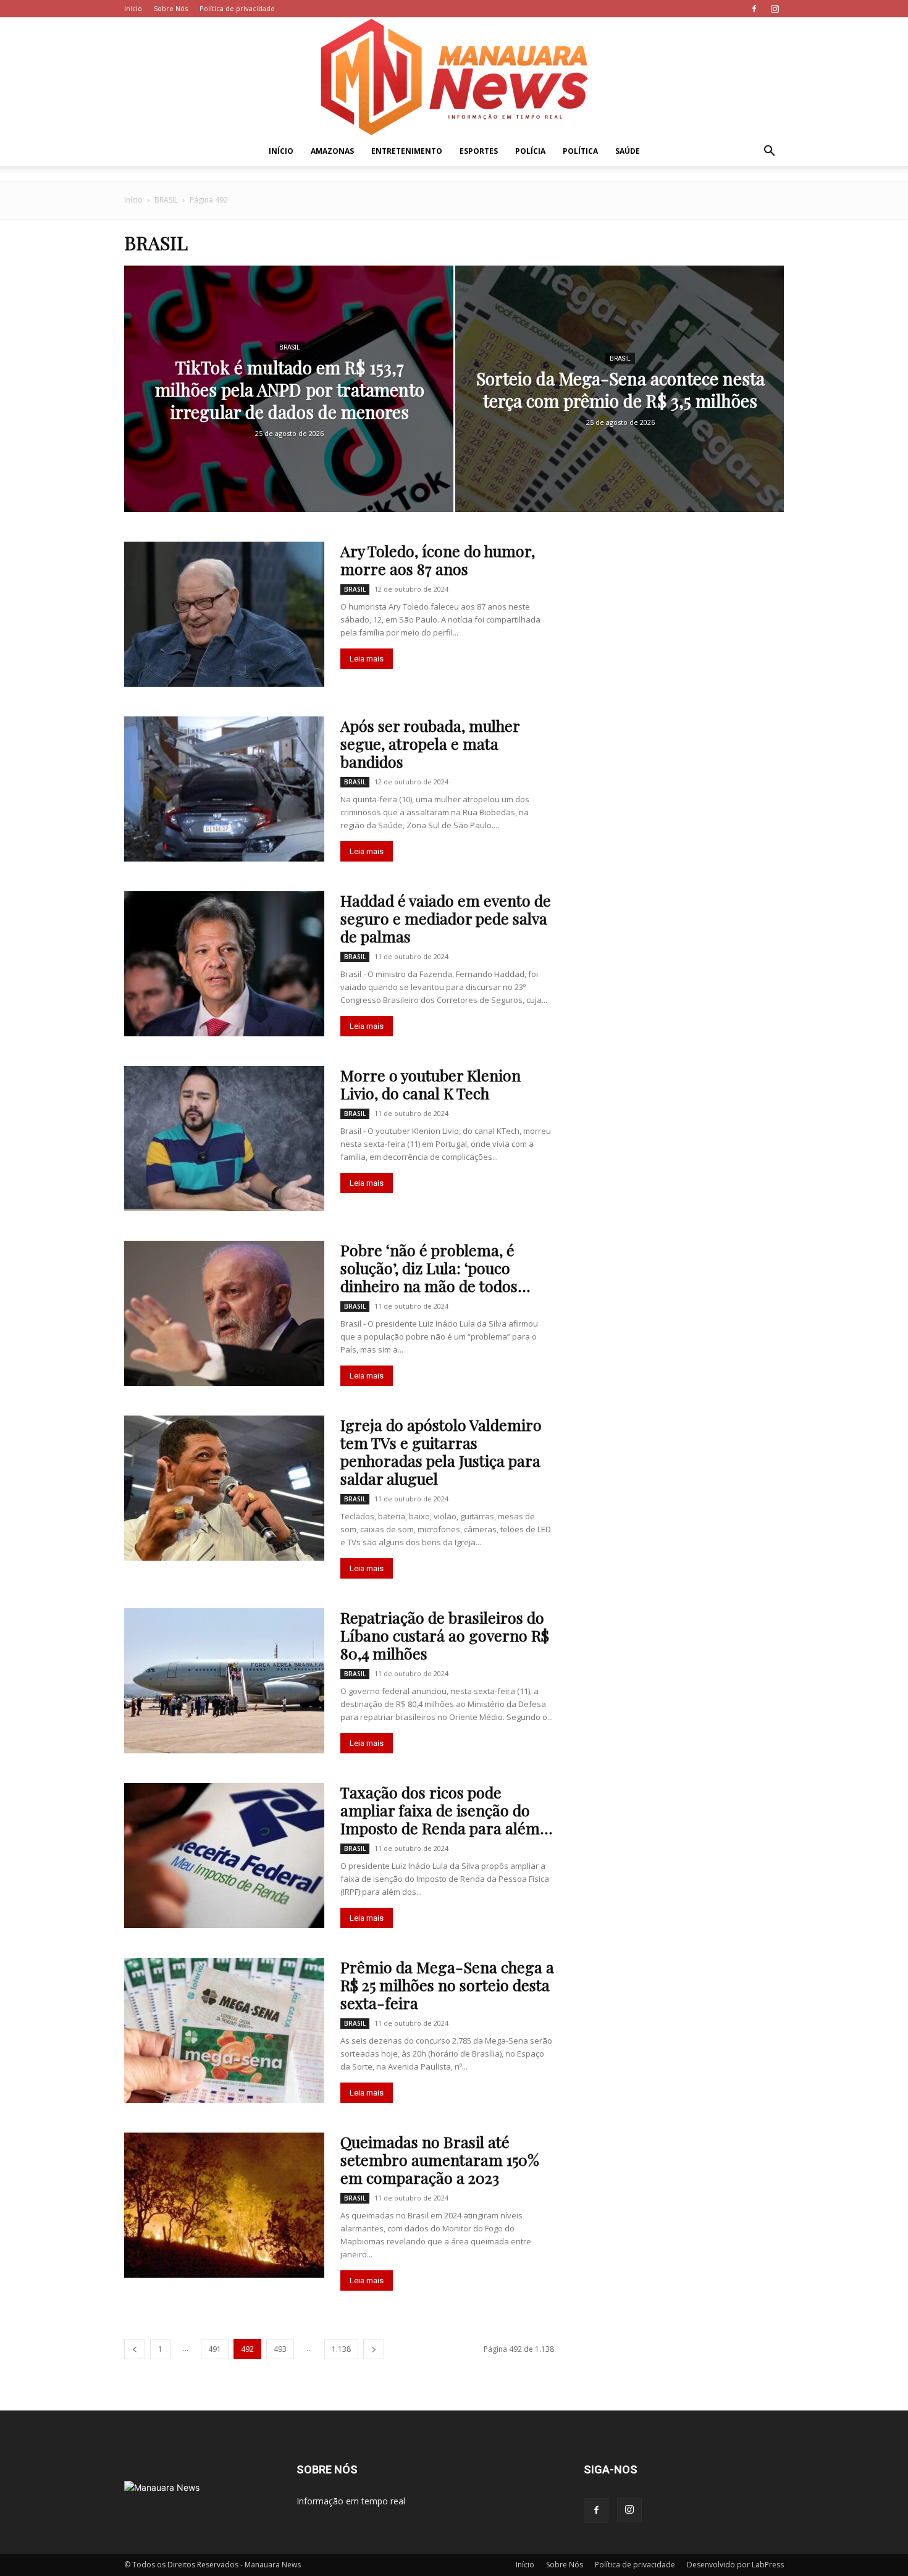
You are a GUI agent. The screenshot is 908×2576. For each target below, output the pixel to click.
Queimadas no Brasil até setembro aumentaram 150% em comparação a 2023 (440, 2159)
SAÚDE (628, 151)
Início (133, 8)
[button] (769, 152)
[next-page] (374, 2349)
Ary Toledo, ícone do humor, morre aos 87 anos (438, 560)
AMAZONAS (332, 151)
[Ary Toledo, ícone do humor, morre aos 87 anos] (224, 614)
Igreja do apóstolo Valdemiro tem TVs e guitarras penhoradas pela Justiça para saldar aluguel (441, 1451)
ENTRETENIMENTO (407, 151)
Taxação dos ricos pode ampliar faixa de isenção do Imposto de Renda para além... (447, 1810)
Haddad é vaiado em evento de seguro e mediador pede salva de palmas (446, 918)
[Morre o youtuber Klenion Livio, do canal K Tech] (224, 1139)
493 (280, 2349)
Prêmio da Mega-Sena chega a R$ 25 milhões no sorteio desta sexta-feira (447, 1985)
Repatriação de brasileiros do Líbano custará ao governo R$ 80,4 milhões (445, 1635)
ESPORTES (479, 151)
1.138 (341, 2349)
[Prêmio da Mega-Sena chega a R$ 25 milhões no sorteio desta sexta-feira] (224, 2030)
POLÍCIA (530, 151)
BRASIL (166, 200)
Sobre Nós (171, 8)
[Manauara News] (454, 77)
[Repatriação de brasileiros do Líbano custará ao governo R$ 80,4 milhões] (224, 1681)
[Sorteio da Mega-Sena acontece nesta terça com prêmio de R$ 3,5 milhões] (620, 408)
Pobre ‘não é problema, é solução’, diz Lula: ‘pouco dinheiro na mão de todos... (435, 1268)
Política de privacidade (237, 8)
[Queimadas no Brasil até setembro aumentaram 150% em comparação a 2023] (224, 2205)
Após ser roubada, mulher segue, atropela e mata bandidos (430, 743)
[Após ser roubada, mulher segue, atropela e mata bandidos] (224, 789)
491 (215, 2349)
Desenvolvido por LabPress (735, 2565)
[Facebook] (754, 9)
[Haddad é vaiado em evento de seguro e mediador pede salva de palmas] (224, 964)
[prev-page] (135, 2349)
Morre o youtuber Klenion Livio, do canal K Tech (431, 1084)
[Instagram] (775, 9)
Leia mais (367, 659)
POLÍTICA (580, 151)
